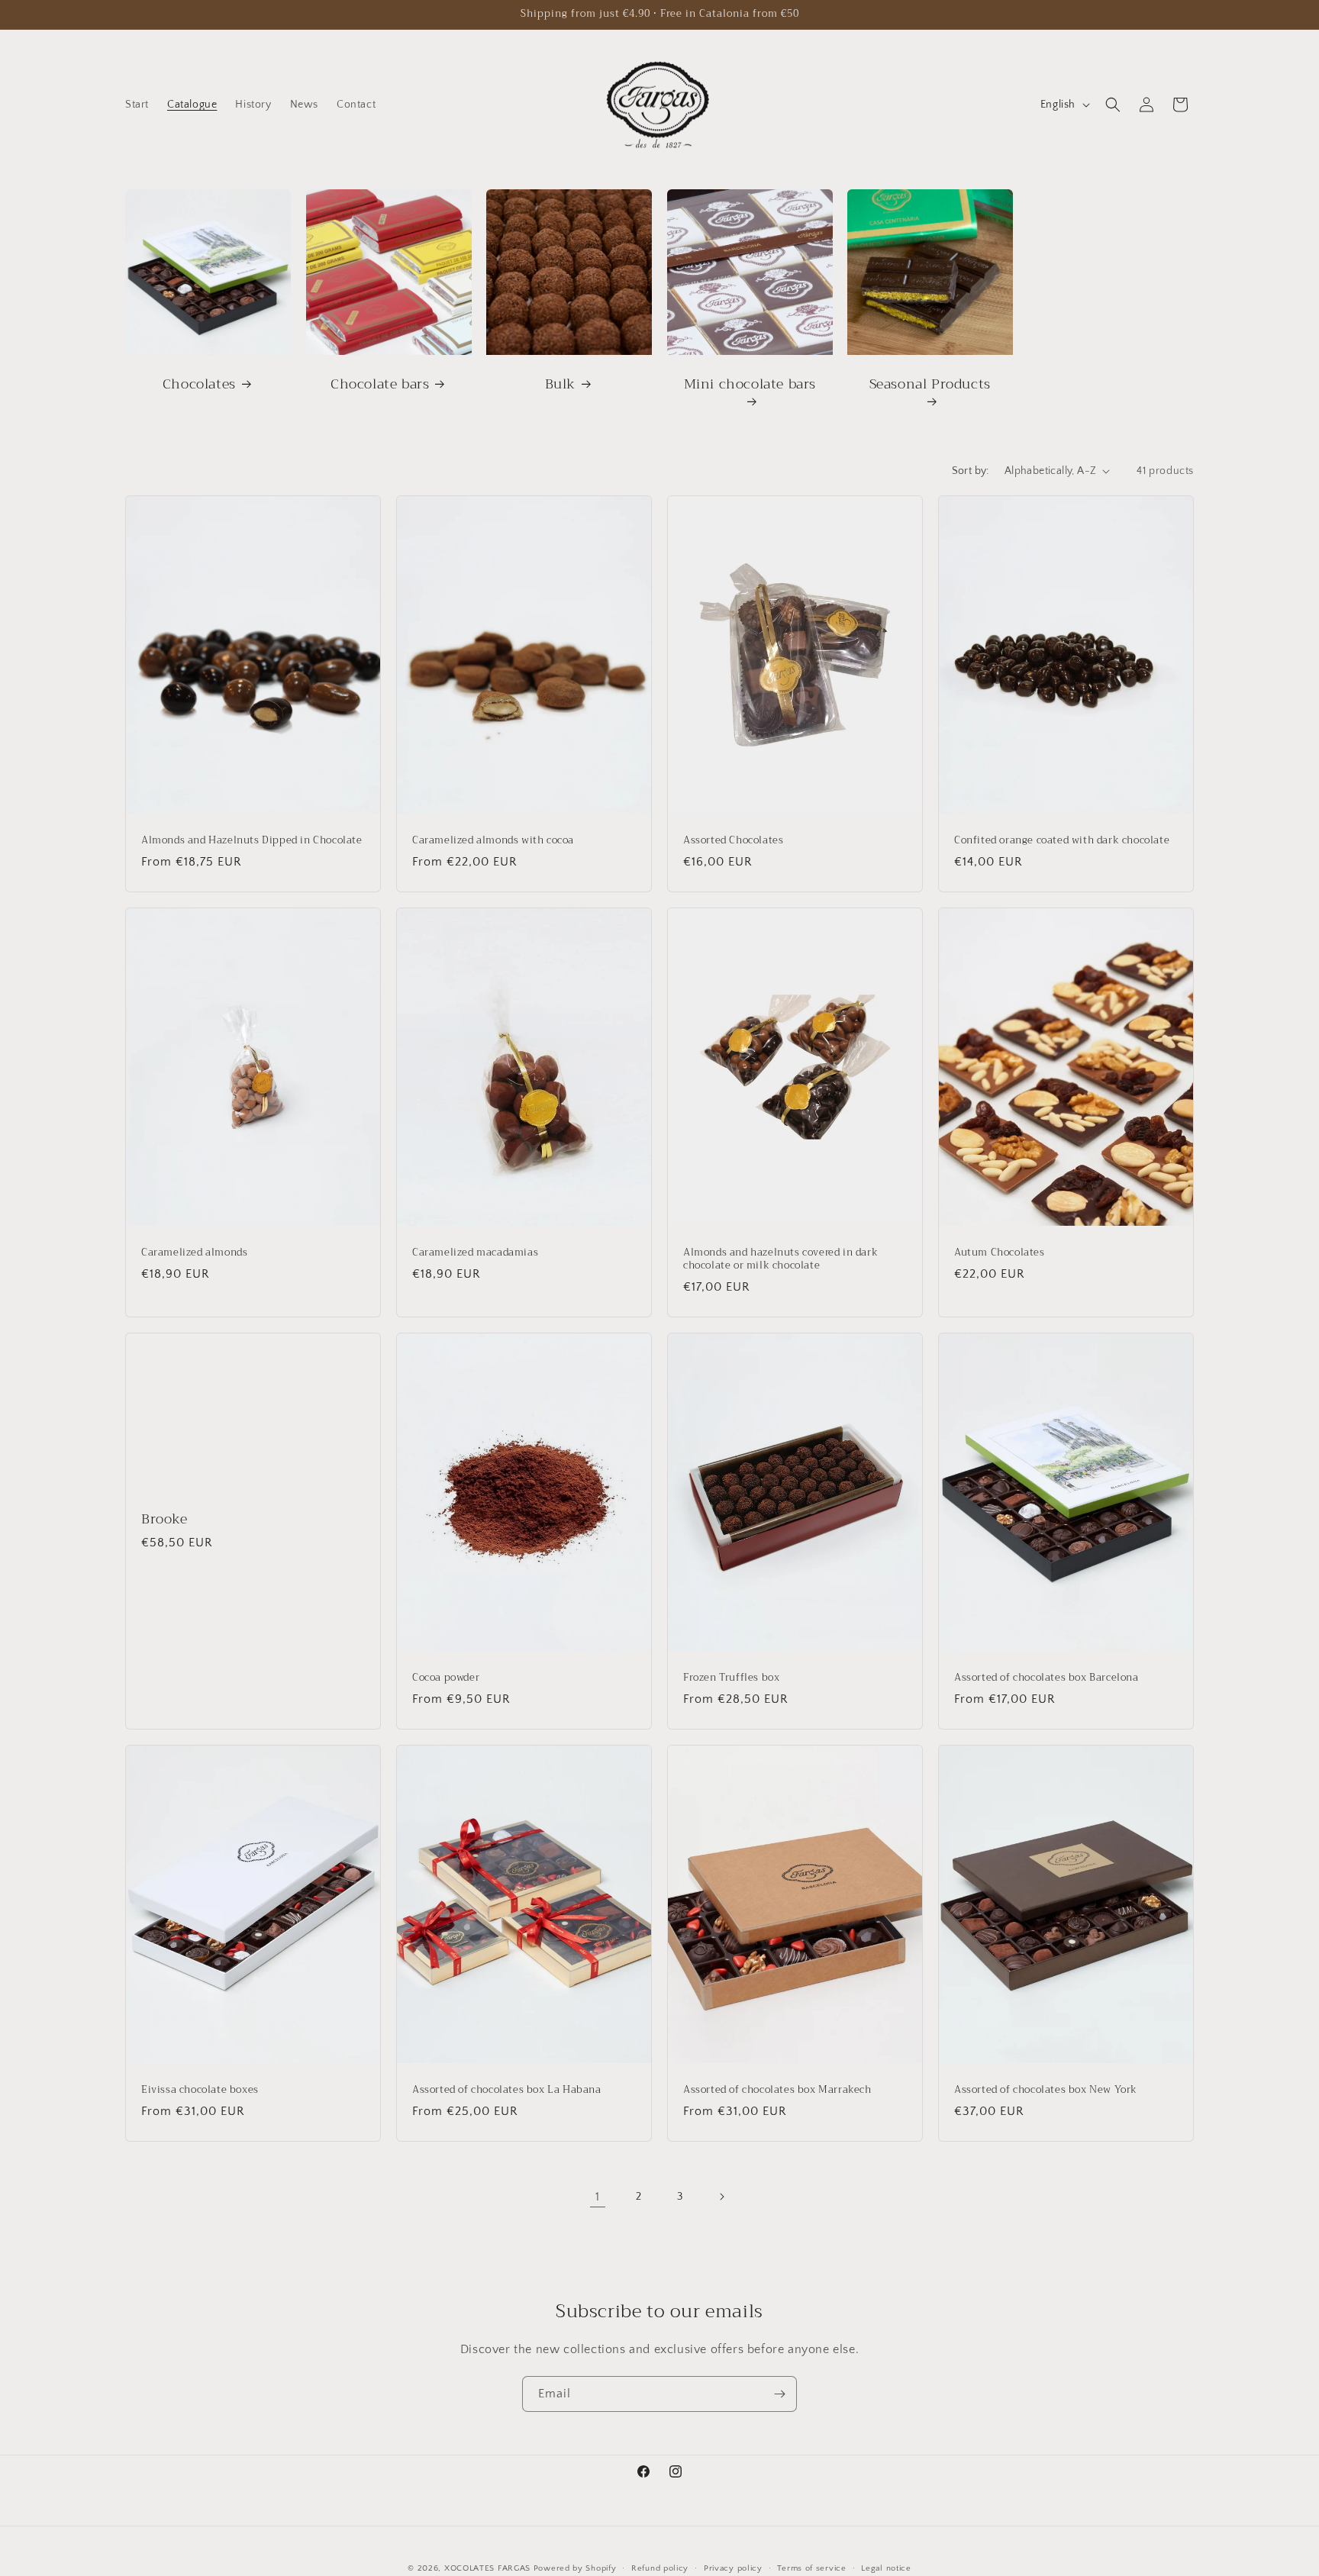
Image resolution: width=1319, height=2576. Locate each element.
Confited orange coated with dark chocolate (1062, 841)
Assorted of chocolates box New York (1046, 2090)
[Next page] (721, 2197)
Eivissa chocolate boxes (200, 2090)
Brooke (164, 1519)
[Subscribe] (779, 2394)
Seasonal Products (930, 385)
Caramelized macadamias (475, 1253)
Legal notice (886, 2568)
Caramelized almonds (194, 1253)
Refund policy (660, 2568)
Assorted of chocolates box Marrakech (777, 2090)
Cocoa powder (446, 1678)
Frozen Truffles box (731, 1678)
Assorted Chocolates (733, 841)
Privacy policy (733, 2568)
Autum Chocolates (1000, 1253)
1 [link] (598, 2197)
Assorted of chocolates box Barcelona (1046, 1678)
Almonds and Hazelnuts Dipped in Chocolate (252, 841)
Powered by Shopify (575, 2568)
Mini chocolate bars (749, 385)
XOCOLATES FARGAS (487, 2568)
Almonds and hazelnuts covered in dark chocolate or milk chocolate (780, 1259)
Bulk (560, 384)
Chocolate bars (380, 384)
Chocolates (199, 384)
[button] (1113, 105)
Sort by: (971, 471)
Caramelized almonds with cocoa (493, 841)
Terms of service (811, 2568)
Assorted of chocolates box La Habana (507, 2090)
